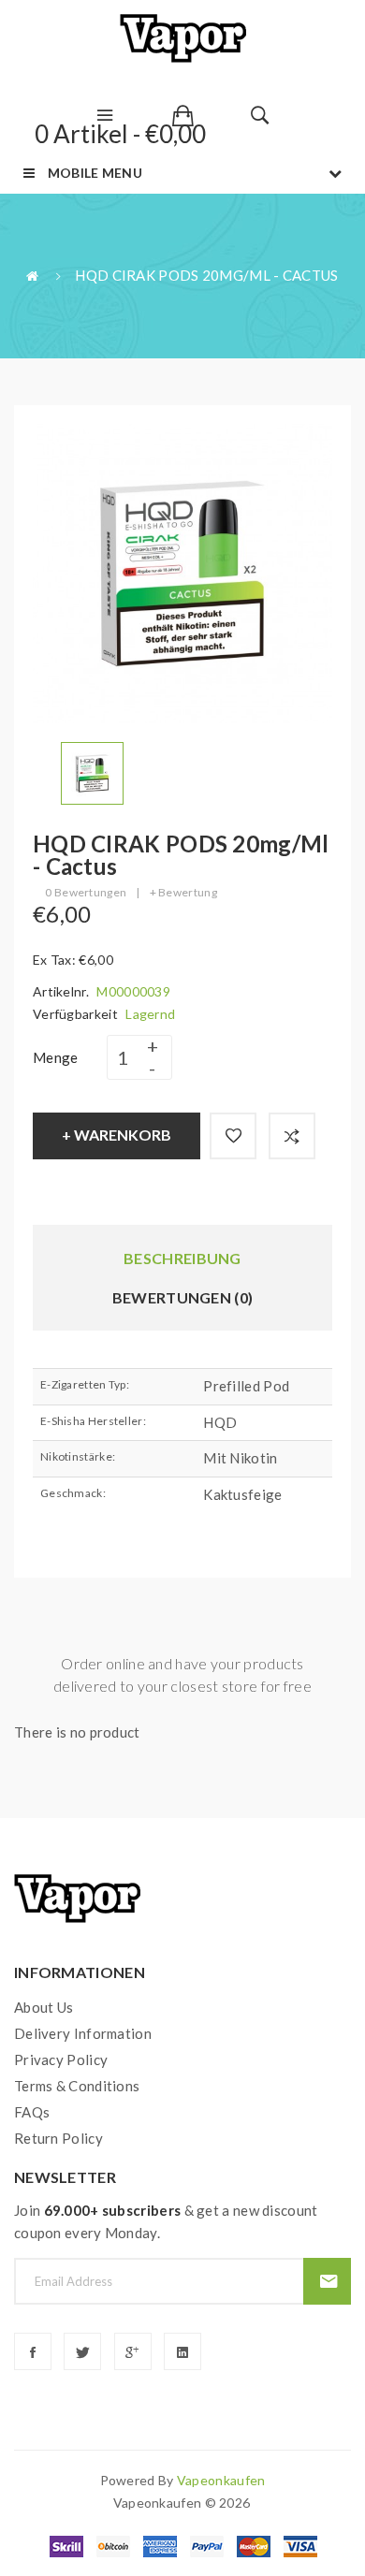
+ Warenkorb (117, 1135)
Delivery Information (83, 2033)
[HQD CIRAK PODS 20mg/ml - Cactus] (92, 771)
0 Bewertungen (86, 892)
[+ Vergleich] (292, 1136)
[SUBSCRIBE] (327, 2281)
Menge (56, 1057)
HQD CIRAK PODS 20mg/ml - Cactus (206, 275)
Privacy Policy (61, 2059)
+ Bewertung (183, 892)
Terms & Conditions (77, 2086)
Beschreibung (182, 1258)
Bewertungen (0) (183, 1297)
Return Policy (58, 2138)
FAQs (32, 2112)
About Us (44, 2007)
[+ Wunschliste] (233, 1136)
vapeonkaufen (221, 2480)
